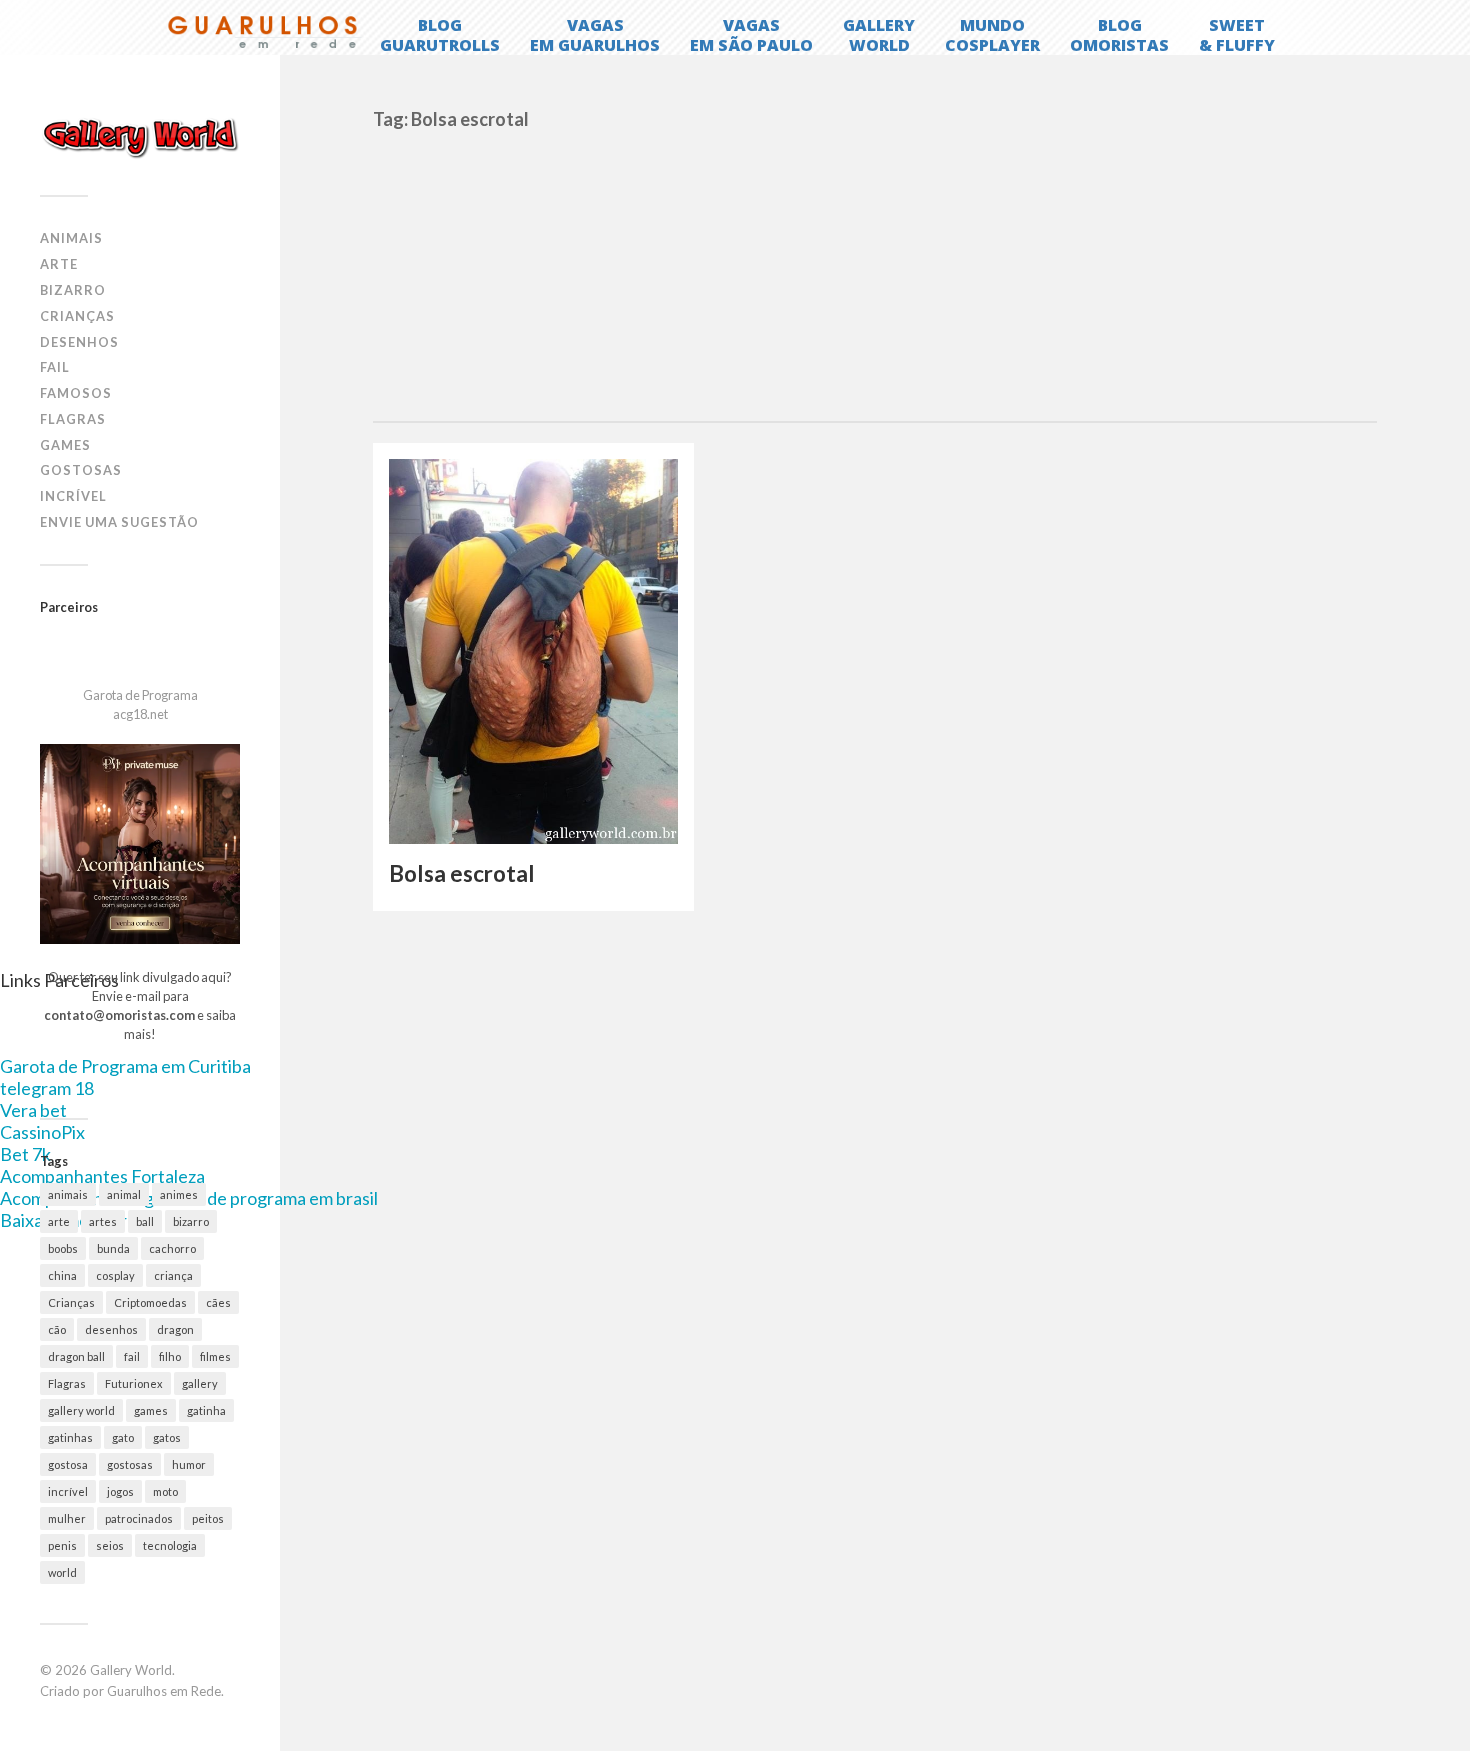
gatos (167, 1437)
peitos (208, 1518)
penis (62, 1545)
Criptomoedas (150, 1302)
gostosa (68, 1464)
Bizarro (73, 290)
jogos (120, 1491)
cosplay (115, 1275)
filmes (215, 1356)
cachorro (172, 1248)
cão (57, 1329)
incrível (68, 1491)
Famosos (76, 393)
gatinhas (70, 1437)
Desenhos (79, 342)
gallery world (81, 1410)
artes (103, 1221)
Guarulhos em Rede (164, 1691)
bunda (113, 1248)
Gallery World (131, 1670)
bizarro (191, 1221)
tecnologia (170, 1545)
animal (124, 1194)
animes (179, 1194)
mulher (67, 1518)
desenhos (111, 1329)
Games (65, 445)
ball (145, 1221)
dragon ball (76, 1356)
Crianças (77, 316)
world (62, 1572)
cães (218, 1302)
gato (123, 1437)
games (151, 1410)
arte (59, 1221)
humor (189, 1464)
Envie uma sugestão (119, 522)
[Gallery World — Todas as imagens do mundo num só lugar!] (140, 137)
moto (165, 1491)
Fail (55, 367)
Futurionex (134, 1383)
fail (132, 1356)
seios (110, 1545)
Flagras (73, 419)
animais (68, 1194)
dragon (175, 1329)
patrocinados (139, 1518)
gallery (200, 1383)
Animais (71, 238)
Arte (59, 264)
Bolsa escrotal (462, 873)
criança (173, 1275)
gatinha (206, 1410)
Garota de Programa (140, 695)
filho (170, 1356)
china (62, 1275)
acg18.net (140, 714)
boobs (63, 1248)
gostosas (130, 1464)
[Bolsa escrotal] (533, 652)
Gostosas (81, 470)
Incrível (73, 496)
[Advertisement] (874, 271)
